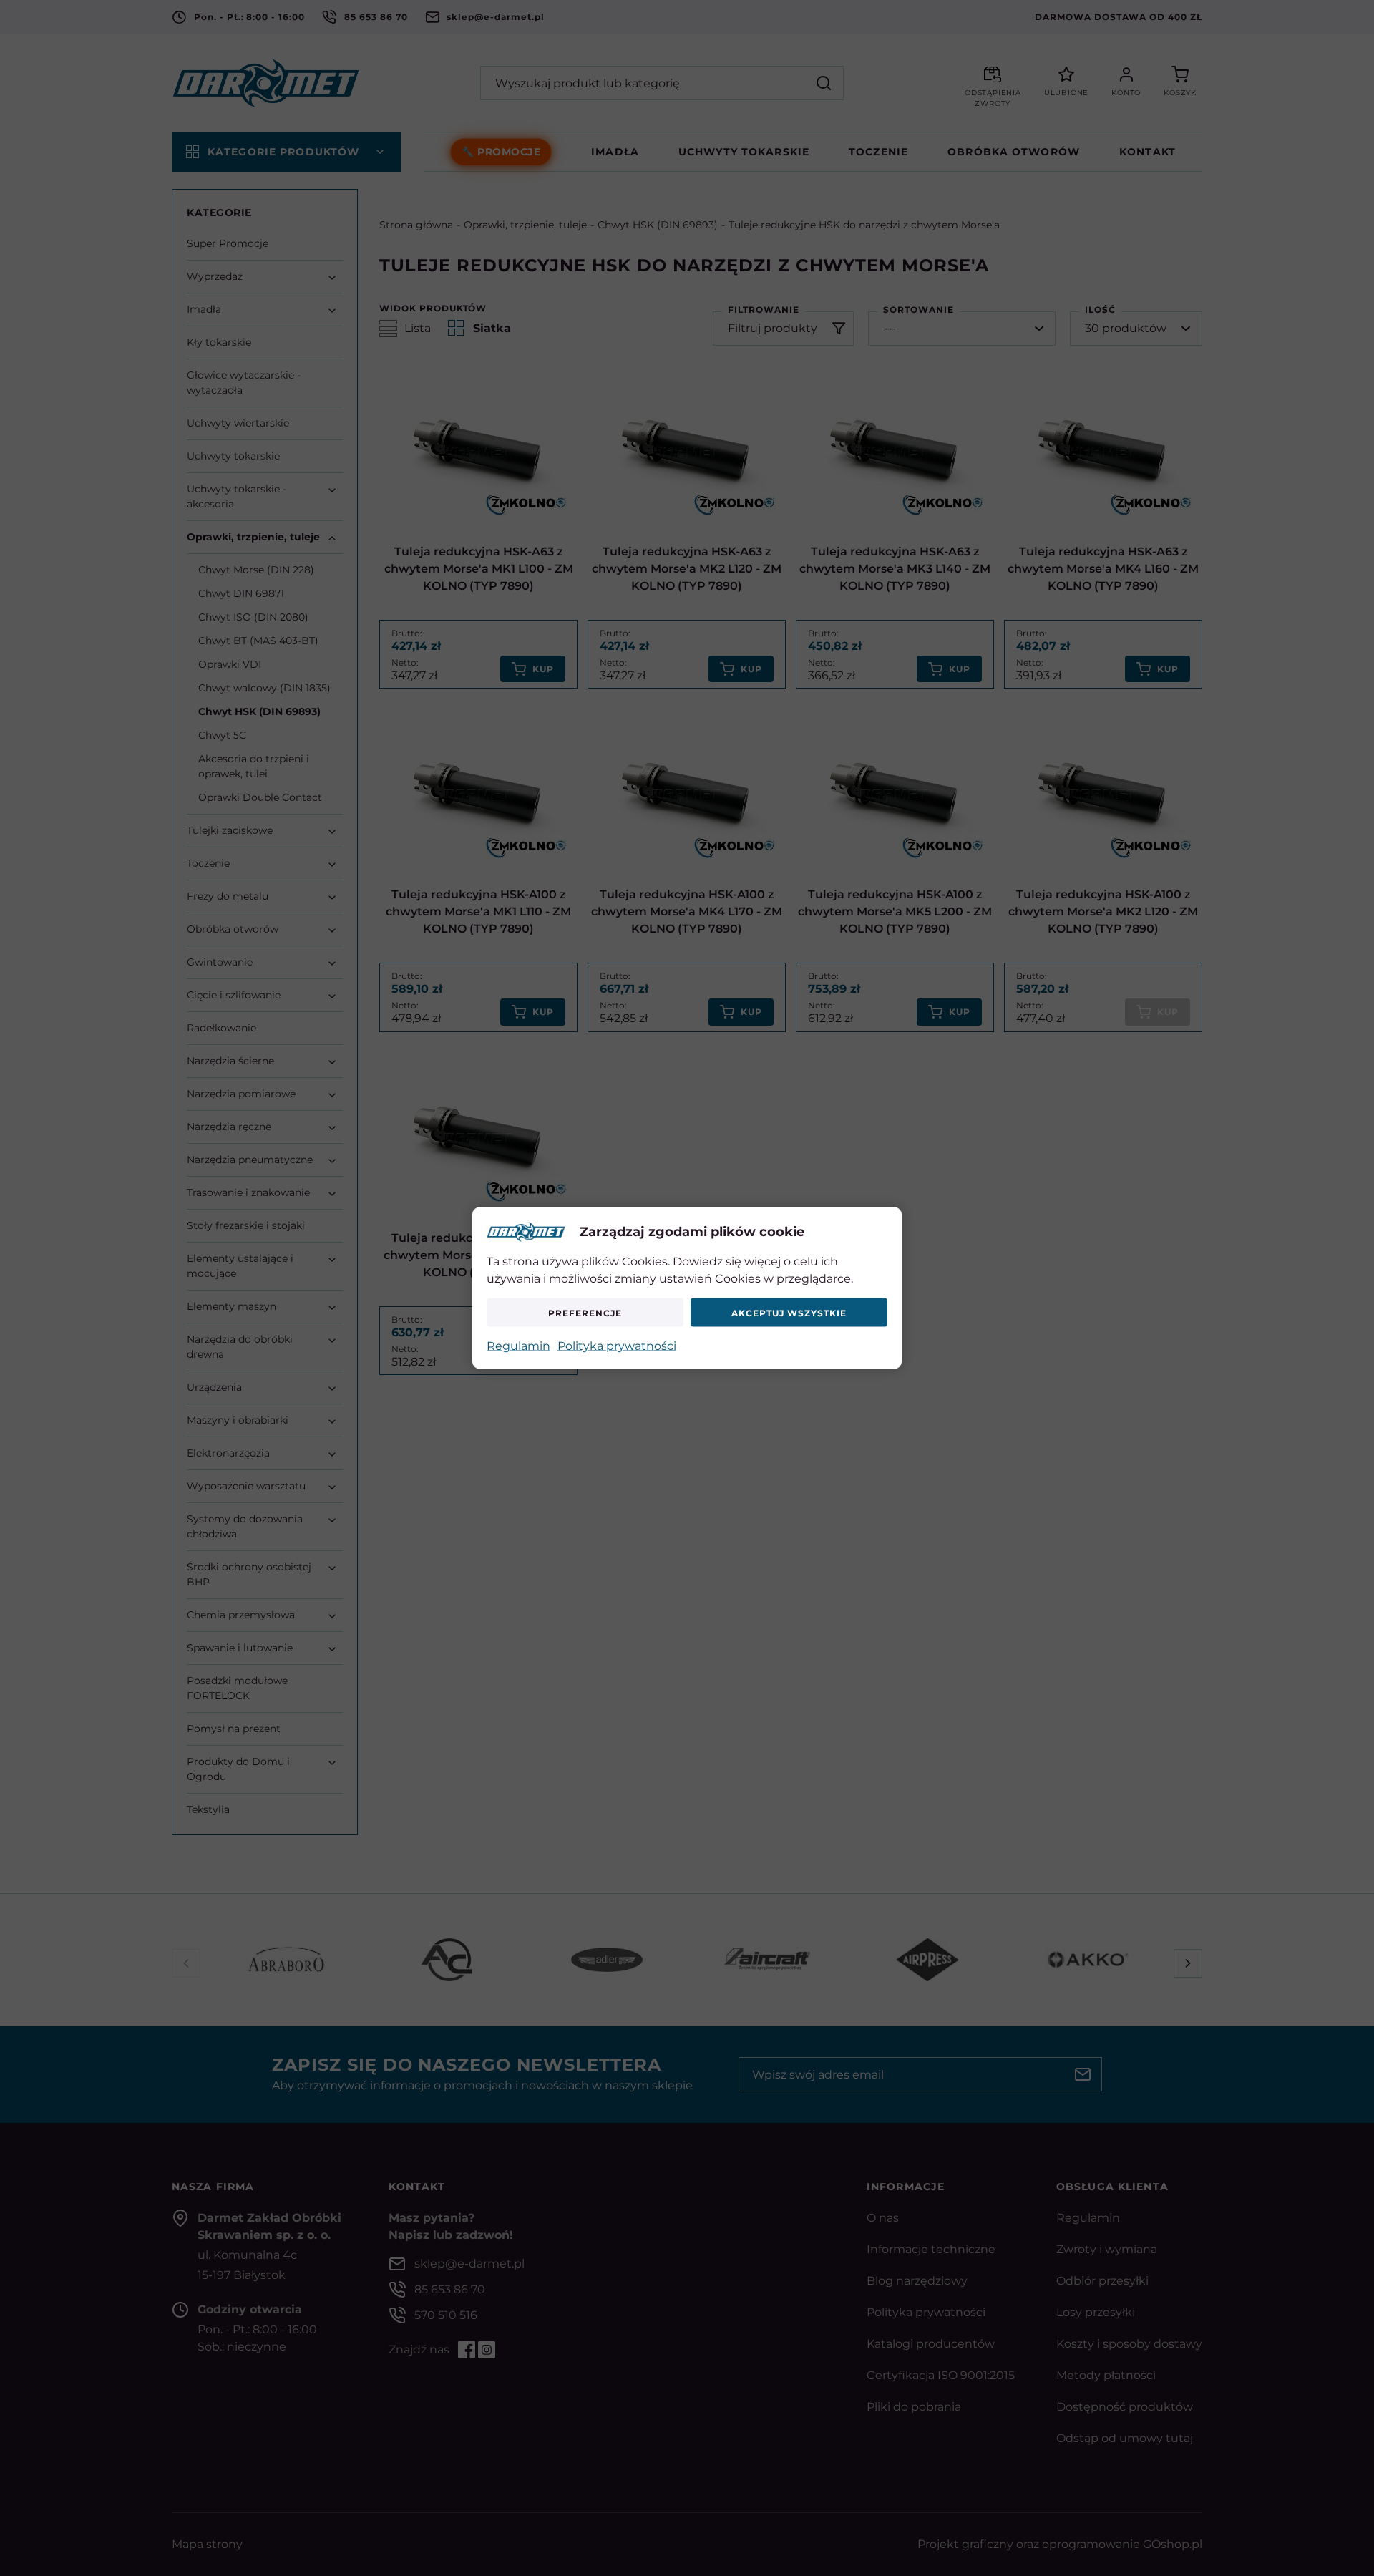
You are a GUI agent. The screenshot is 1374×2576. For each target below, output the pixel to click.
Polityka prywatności (617, 1346)
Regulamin (518, 1346)
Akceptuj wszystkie (789, 1312)
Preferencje (585, 1312)
